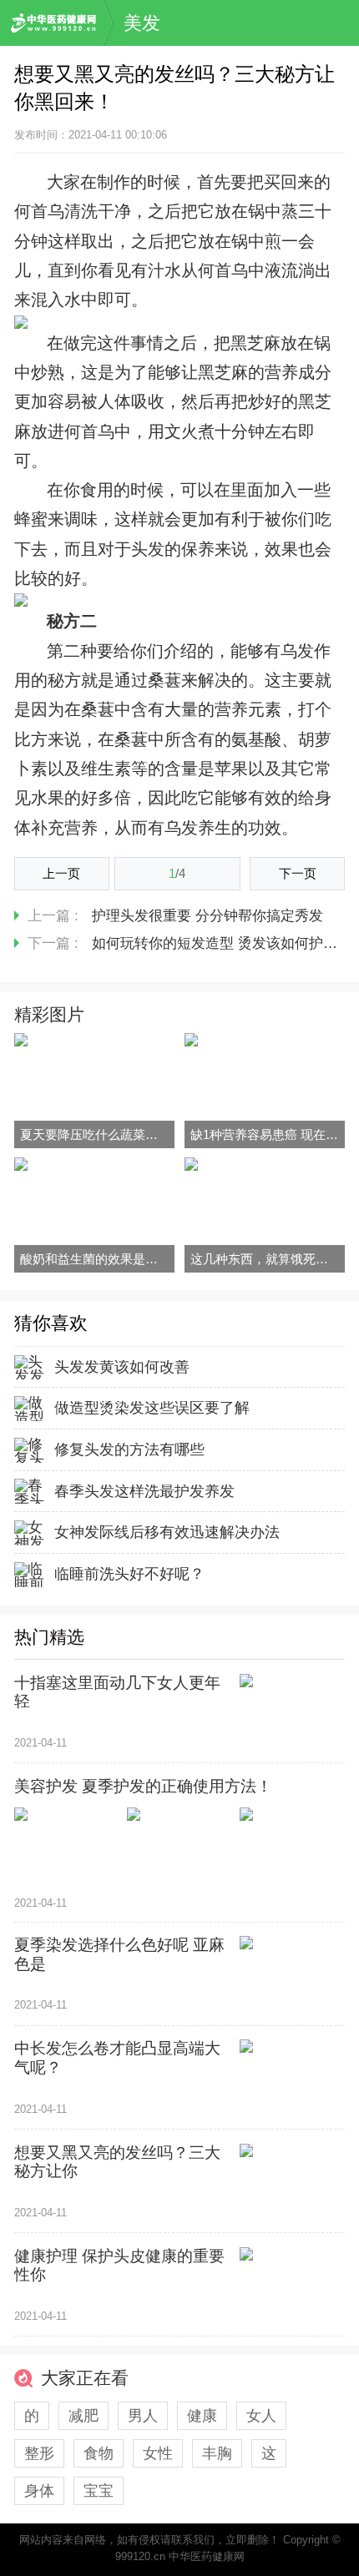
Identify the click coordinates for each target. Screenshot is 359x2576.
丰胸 (217, 2453)
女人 (261, 2416)
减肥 (83, 2416)
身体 (39, 2491)
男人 (143, 2416)
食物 (99, 2453)
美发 (142, 23)
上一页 (61, 873)
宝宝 (99, 2491)
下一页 (298, 873)
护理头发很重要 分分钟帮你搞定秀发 (207, 916)
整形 (39, 2453)
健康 (202, 2416)
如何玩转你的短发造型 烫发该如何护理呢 (222, 943)
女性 (158, 2453)
